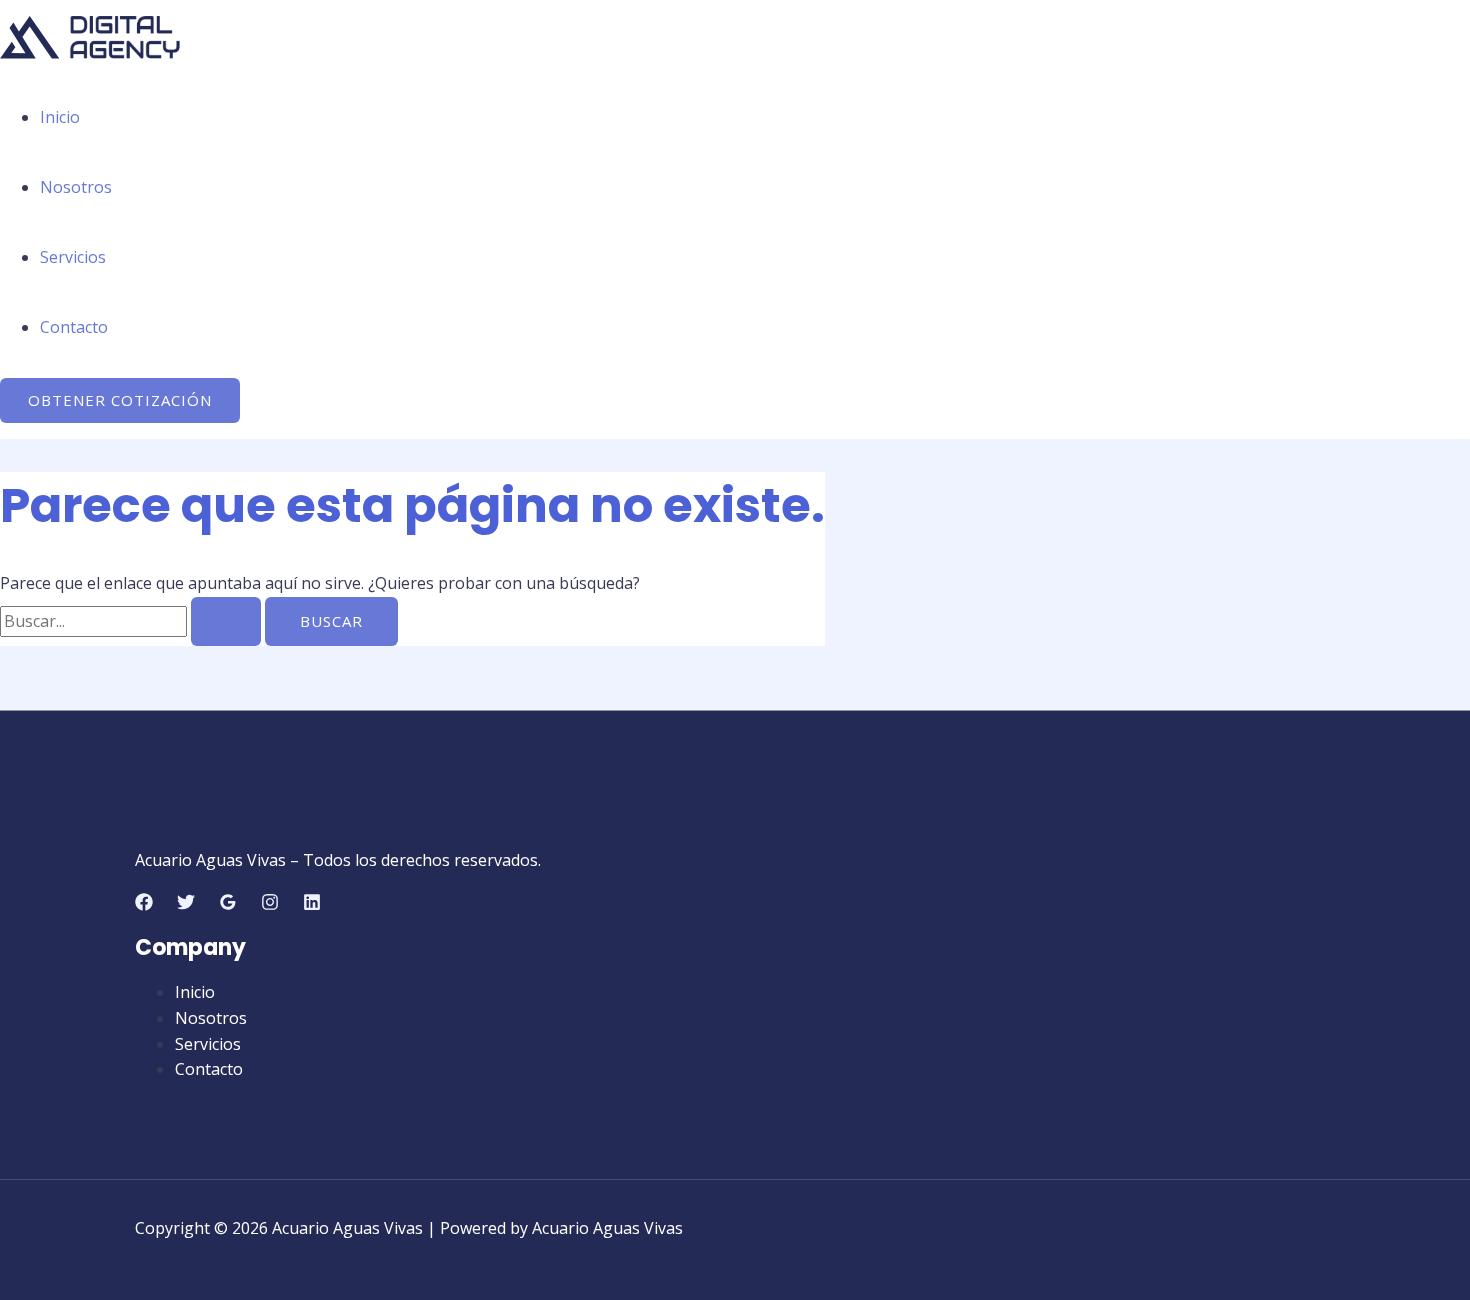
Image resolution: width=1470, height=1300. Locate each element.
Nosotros (76, 187)
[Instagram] (270, 905)
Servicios (73, 257)
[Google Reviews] (228, 905)
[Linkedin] (312, 905)
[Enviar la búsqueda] (226, 621)
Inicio (60, 117)
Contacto (74, 327)
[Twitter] (186, 905)
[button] (120, 400)
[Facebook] (144, 905)
